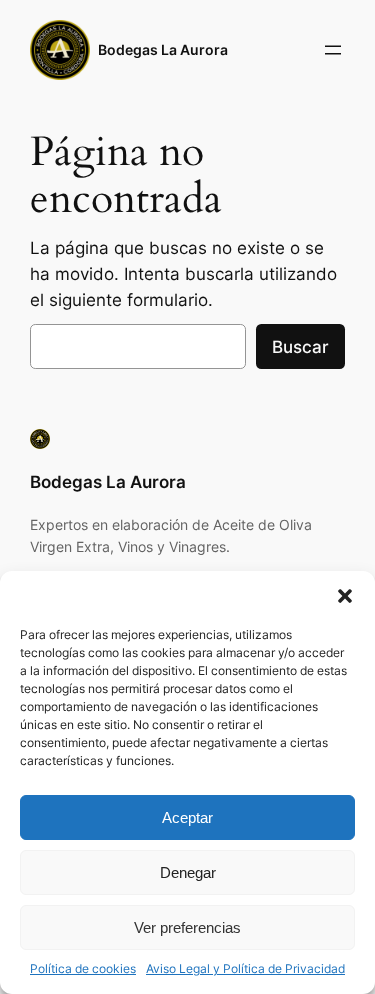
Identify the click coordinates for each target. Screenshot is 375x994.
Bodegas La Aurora (163, 49)
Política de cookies (83, 968)
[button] (345, 596)
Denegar (188, 872)
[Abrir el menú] (333, 50)
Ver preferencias (187, 927)
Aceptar (187, 817)
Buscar (300, 347)
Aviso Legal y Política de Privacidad (245, 968)
